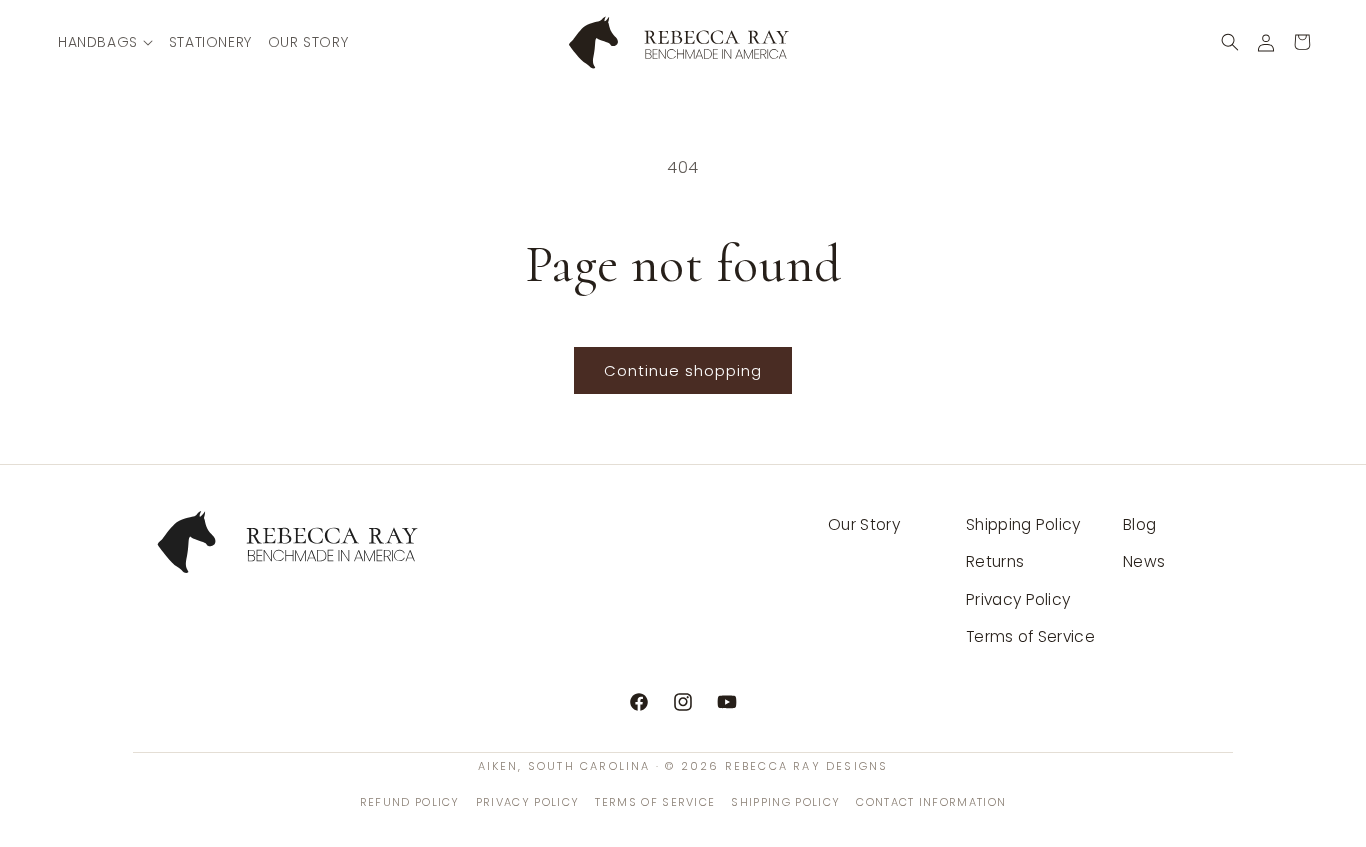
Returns (995, 561)
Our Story (864, 524)
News (1144, 561)
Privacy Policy (1018, 599)
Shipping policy (785, 802)
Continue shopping (683, 370)
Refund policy (410, 802)
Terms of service (655, 802)
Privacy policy (527, 802)
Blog (1139, 524)
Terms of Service (1030, 636)
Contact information (931, 802)
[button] (105, 42)
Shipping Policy (1023, 524)
